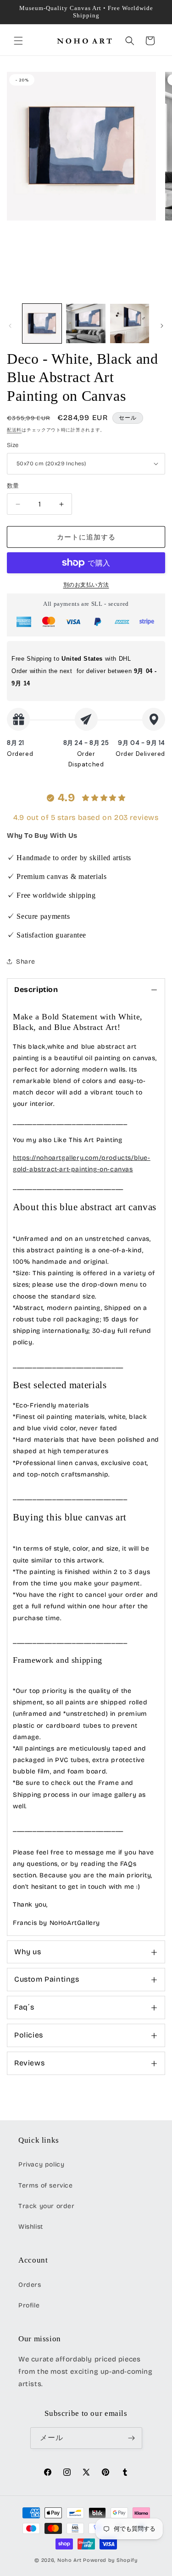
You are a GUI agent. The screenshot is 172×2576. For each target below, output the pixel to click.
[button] (18, 41)
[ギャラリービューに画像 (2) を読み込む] (86, 323)
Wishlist (31, 2227)
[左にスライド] (10, 326)
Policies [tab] (29, 2035)
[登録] (132, 2438)
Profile (29, 2305)
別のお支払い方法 (86, 585)
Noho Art (69, 2560)
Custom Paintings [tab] (47, 1979)
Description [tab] (36, 989)
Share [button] (26, 962)
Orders (30, 2285)
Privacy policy (41, 2164)
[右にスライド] (162, 326)
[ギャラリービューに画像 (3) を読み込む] (130, 323)
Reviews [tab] (29, 2063)
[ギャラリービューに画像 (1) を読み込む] (42, 323)
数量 (13, 486)
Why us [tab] (28, 1952)
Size (13, 445)
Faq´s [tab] (24, 2007)
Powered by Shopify (110, 2560)
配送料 (14, 430)
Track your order (47, 2206)
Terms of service (46, 2185)
